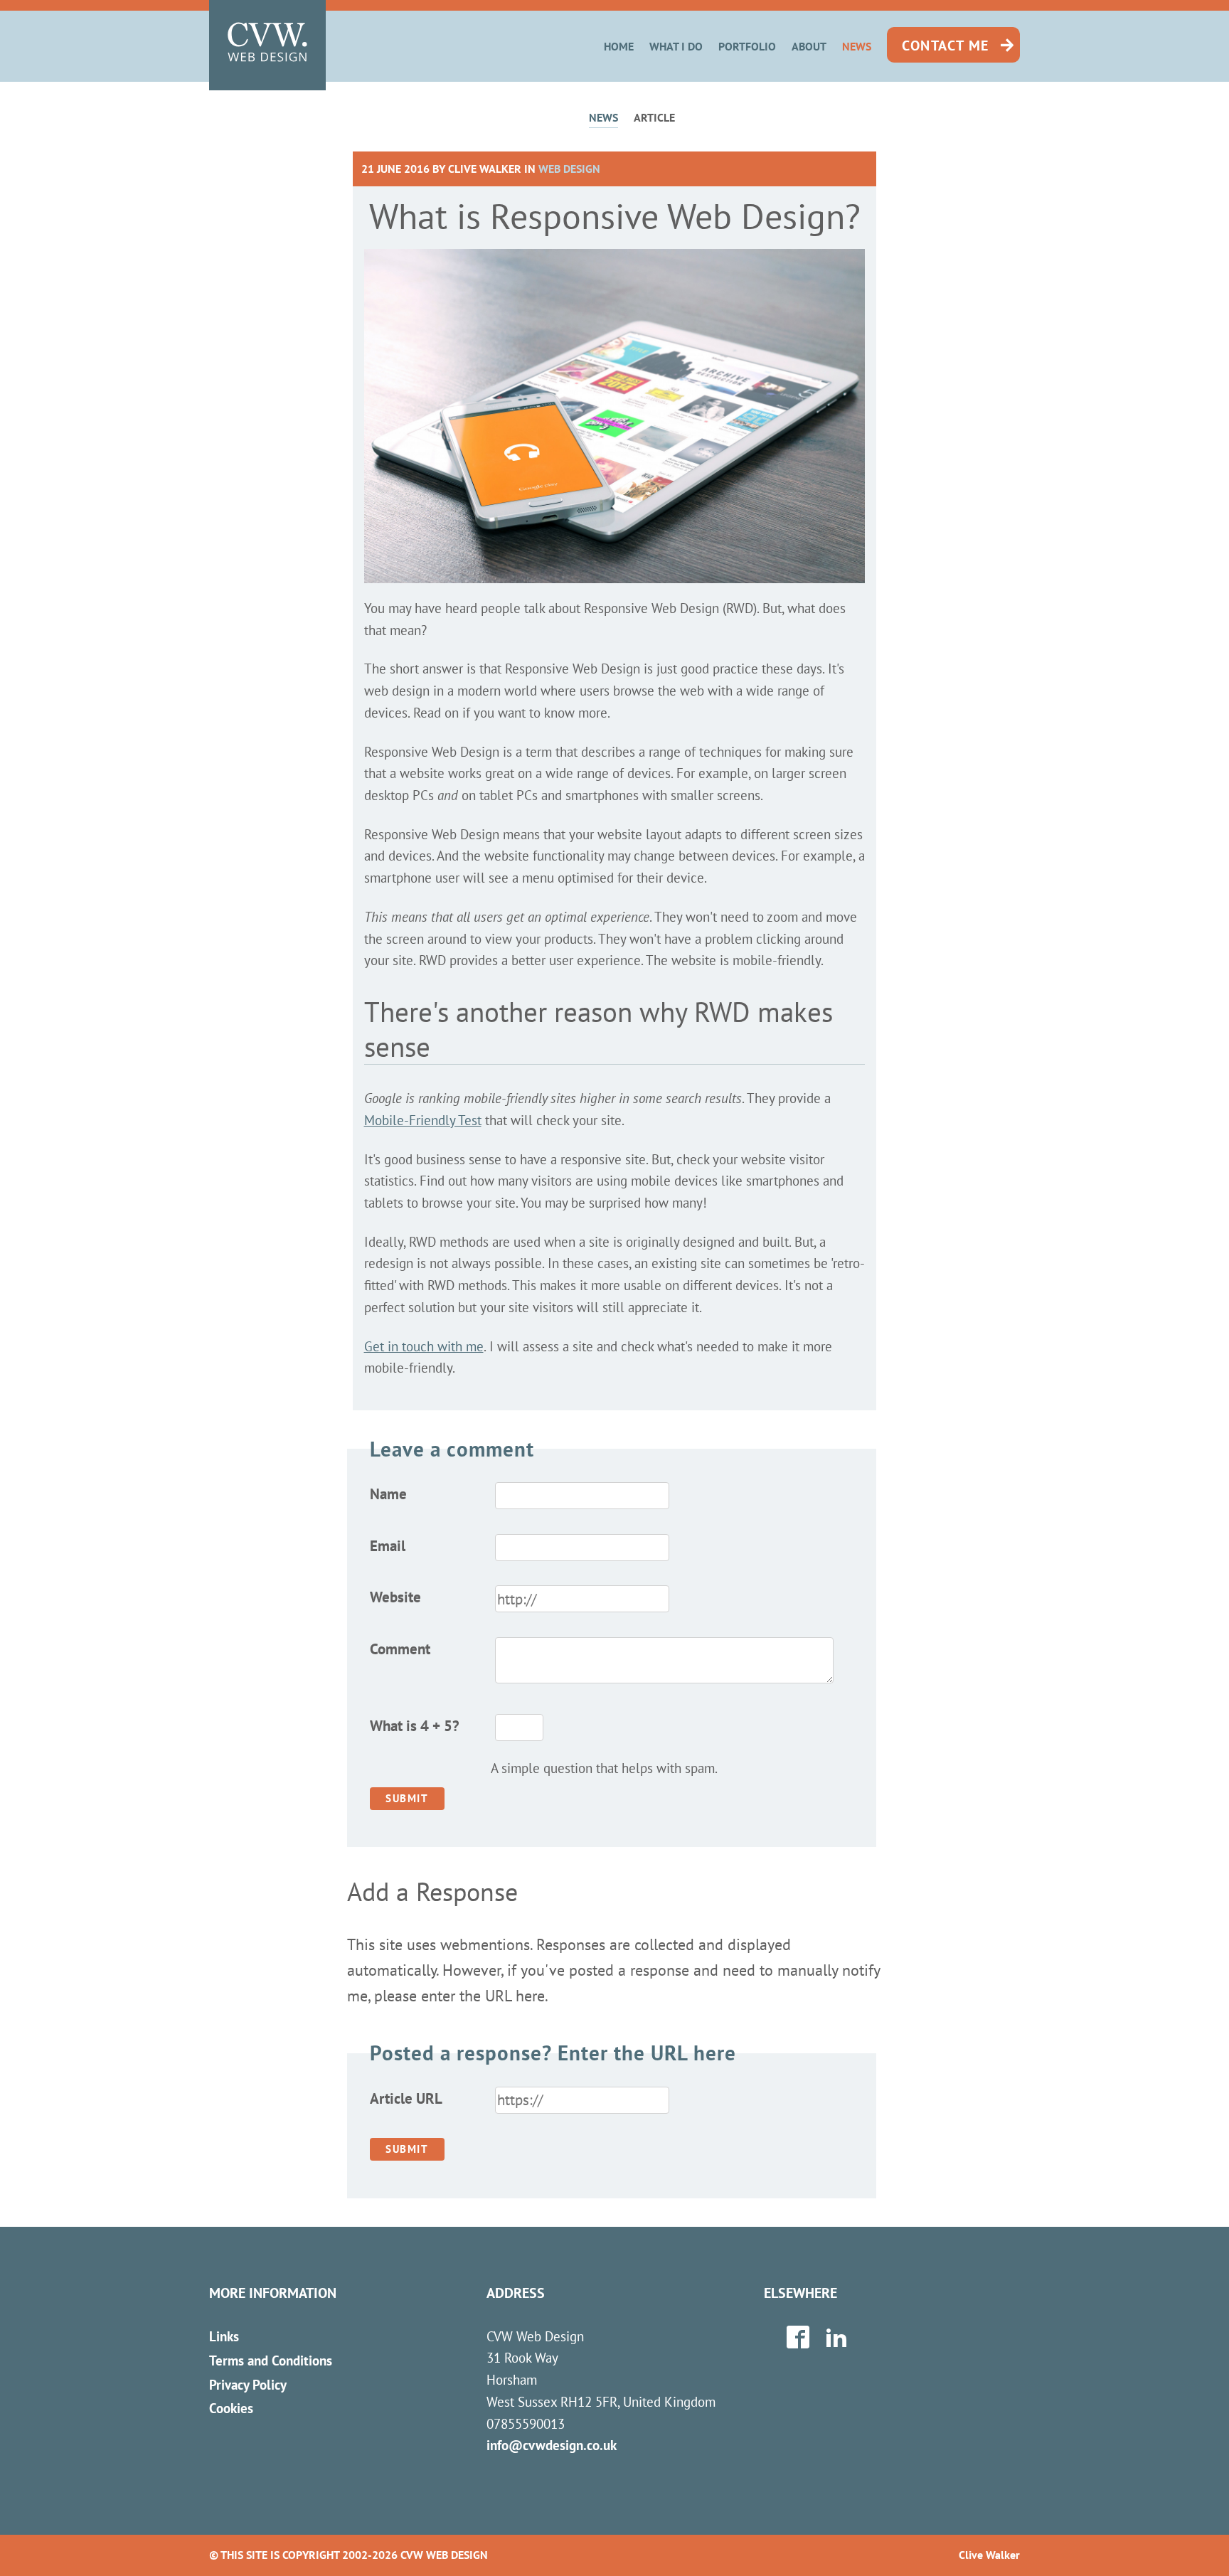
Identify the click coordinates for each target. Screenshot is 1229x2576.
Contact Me (946, 46)
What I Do (676, 46)
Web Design (569, 169)
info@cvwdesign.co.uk (552, 2445)
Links (224, 2336)
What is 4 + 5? (415, 1726)
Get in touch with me (424, 1346)
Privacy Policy (248, 2384)
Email (388, 1546)
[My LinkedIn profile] (836, 2342)
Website (395, 1597)
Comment (400, 1649)
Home (619, 46)
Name (388, 1494)
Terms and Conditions (271, 2360)
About (809, 46)
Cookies (231, 2408)
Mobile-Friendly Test (423, 1120)
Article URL (406, 2098)
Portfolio (747, 46)
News (857, 46)
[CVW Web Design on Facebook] (798, 2342)
